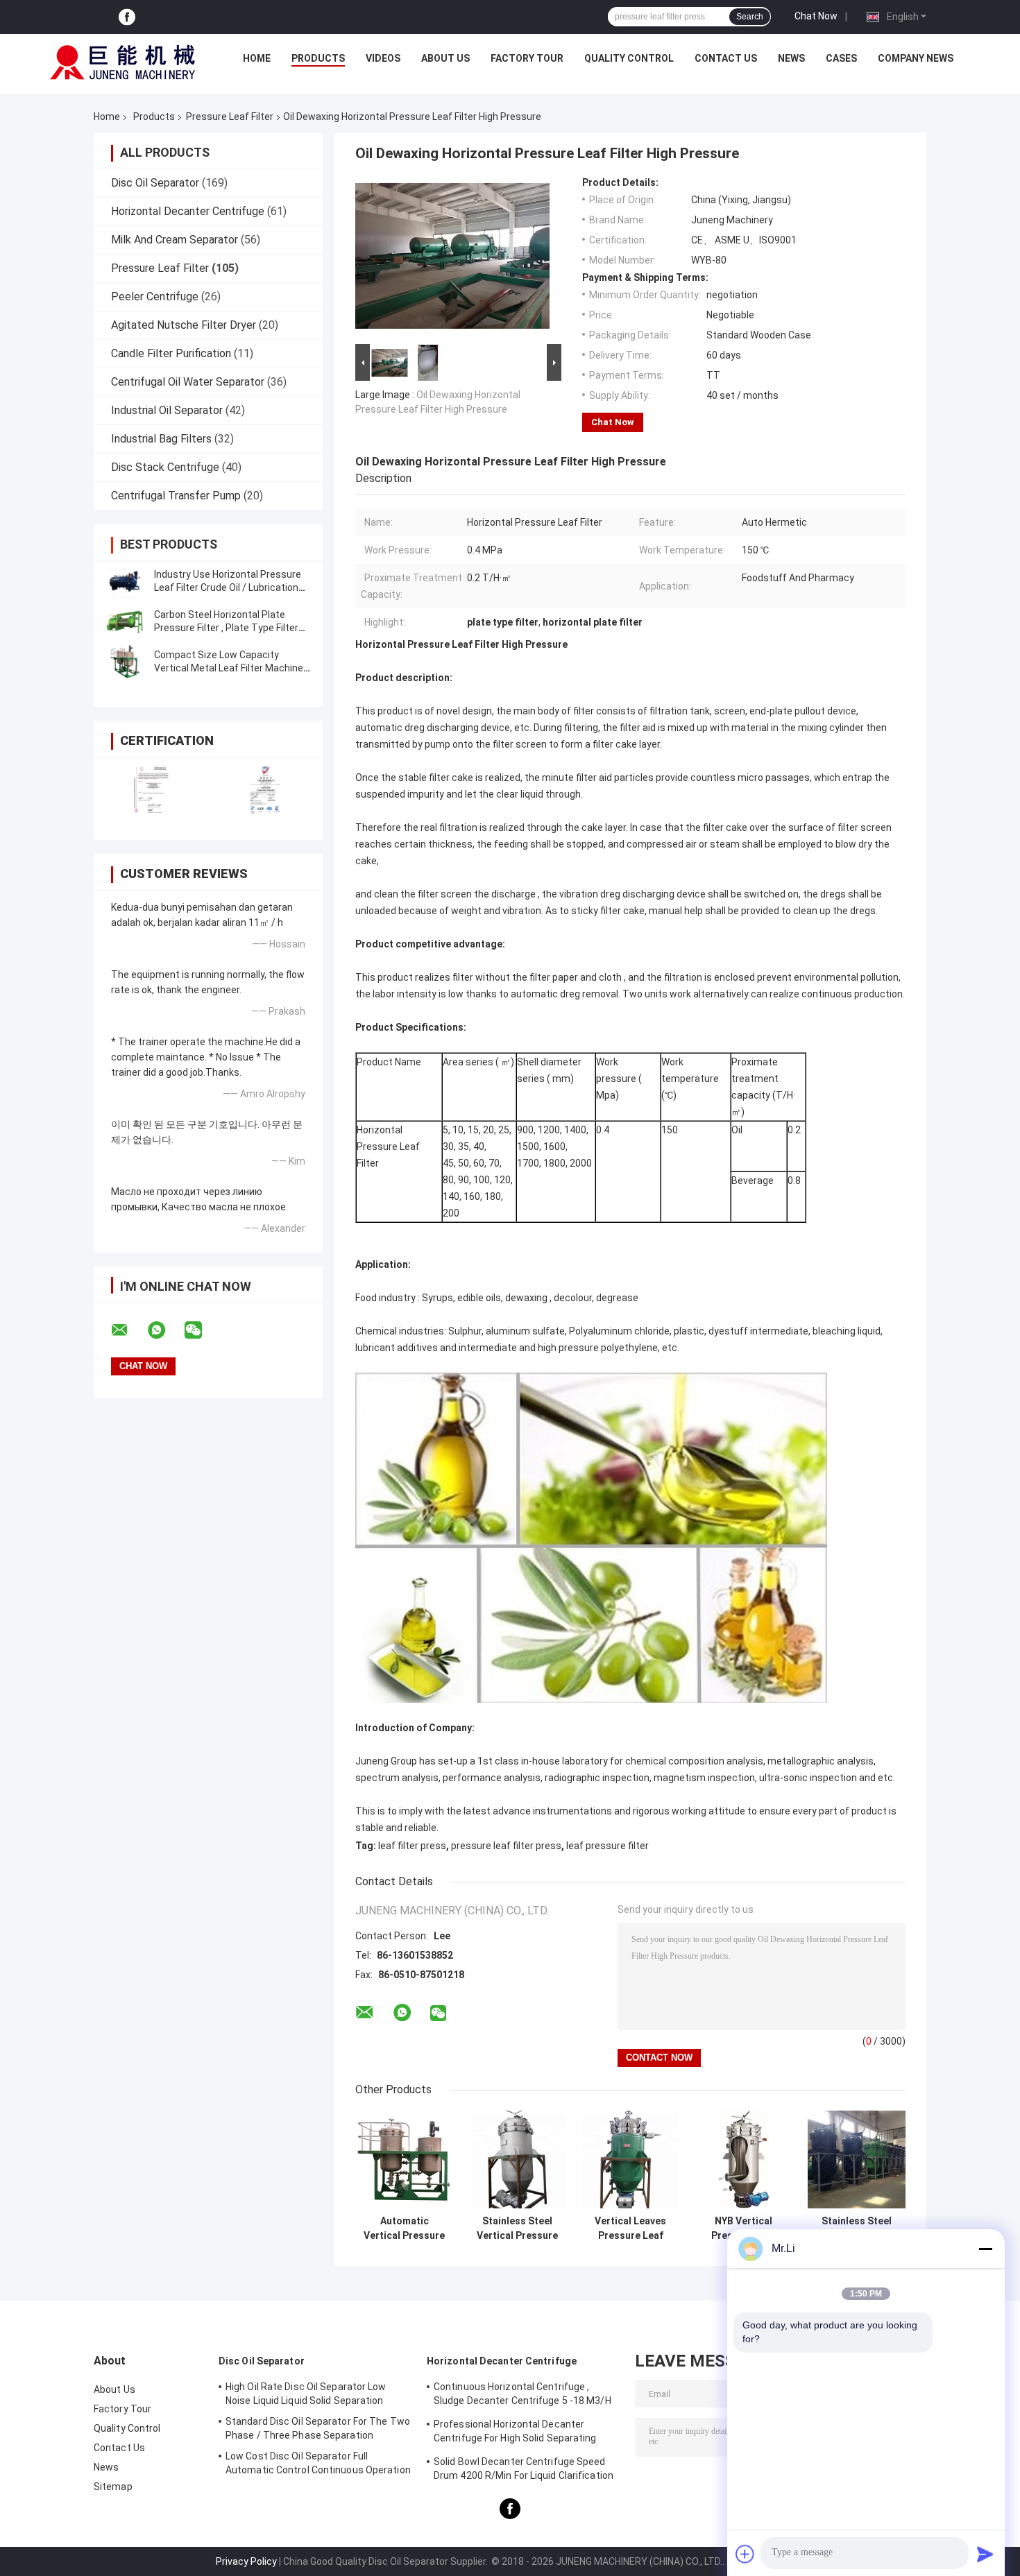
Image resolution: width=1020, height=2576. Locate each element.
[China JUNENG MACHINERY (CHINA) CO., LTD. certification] (151, 790)
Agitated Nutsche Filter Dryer (184, 325)
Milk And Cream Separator (175, 240)
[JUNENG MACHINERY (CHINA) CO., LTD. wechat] (202, 1330)
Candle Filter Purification (171, 353)
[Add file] (745, 2554)
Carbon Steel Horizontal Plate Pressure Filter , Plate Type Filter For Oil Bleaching (226, 628)
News (791, 58)
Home (257, 58)
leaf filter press (412, 1846)
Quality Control (629, 58)
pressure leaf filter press (506, 1846)
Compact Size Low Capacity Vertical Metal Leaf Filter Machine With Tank (229, 668)
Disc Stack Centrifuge (165, 467)
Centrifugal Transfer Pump (176, 496)
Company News (916, 58)
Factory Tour (527, 58)
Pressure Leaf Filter (230, 117)
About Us (445, 58)
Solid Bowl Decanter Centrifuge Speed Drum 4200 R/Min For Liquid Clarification (524, 2468)
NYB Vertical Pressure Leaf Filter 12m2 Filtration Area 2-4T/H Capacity (744, 2229)
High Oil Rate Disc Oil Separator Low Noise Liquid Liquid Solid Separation (306, 2394)
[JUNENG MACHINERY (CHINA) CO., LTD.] (123, 62)
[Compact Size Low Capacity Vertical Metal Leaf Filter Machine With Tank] (125, 662)
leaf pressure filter (607, 1846)
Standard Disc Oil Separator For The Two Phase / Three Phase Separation (318, 2428)
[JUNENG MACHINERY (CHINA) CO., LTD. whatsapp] (165, 1330)
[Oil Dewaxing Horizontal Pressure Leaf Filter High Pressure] (452, 259)
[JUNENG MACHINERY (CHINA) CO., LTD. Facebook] (127, 17)
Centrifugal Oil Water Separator (188, 382)
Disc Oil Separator (155, 183)
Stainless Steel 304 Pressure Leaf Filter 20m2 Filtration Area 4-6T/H (857, 2229)
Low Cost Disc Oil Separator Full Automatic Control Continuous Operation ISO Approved (318, 2465)
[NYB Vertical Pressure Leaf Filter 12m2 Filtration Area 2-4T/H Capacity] (743, 2159)
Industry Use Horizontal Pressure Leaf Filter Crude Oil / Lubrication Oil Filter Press (228, 587)
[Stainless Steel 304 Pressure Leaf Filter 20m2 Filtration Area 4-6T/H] (857, 2159)
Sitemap (113, 2487)
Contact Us (726, 58)
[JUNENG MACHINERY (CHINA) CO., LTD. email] (128, 1330)
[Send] (985, 2554)
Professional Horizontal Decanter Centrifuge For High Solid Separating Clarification (515, 2433)
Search (750, 17)
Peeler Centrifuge (155, 297)
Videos (383, 58)
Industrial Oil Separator (167, 410)
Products (318, 58)
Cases (841, 58)
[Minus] (985, 2249)
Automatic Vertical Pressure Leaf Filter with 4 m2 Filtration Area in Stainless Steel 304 (405, 2229)
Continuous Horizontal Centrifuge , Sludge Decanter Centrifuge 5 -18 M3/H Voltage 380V (522, 2396)
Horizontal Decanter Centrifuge (188, 211)
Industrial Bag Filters (161, 439)
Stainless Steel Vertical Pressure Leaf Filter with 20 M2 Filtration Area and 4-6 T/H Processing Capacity (518, 2229)
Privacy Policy (246, 2561)
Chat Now (816, 16)
